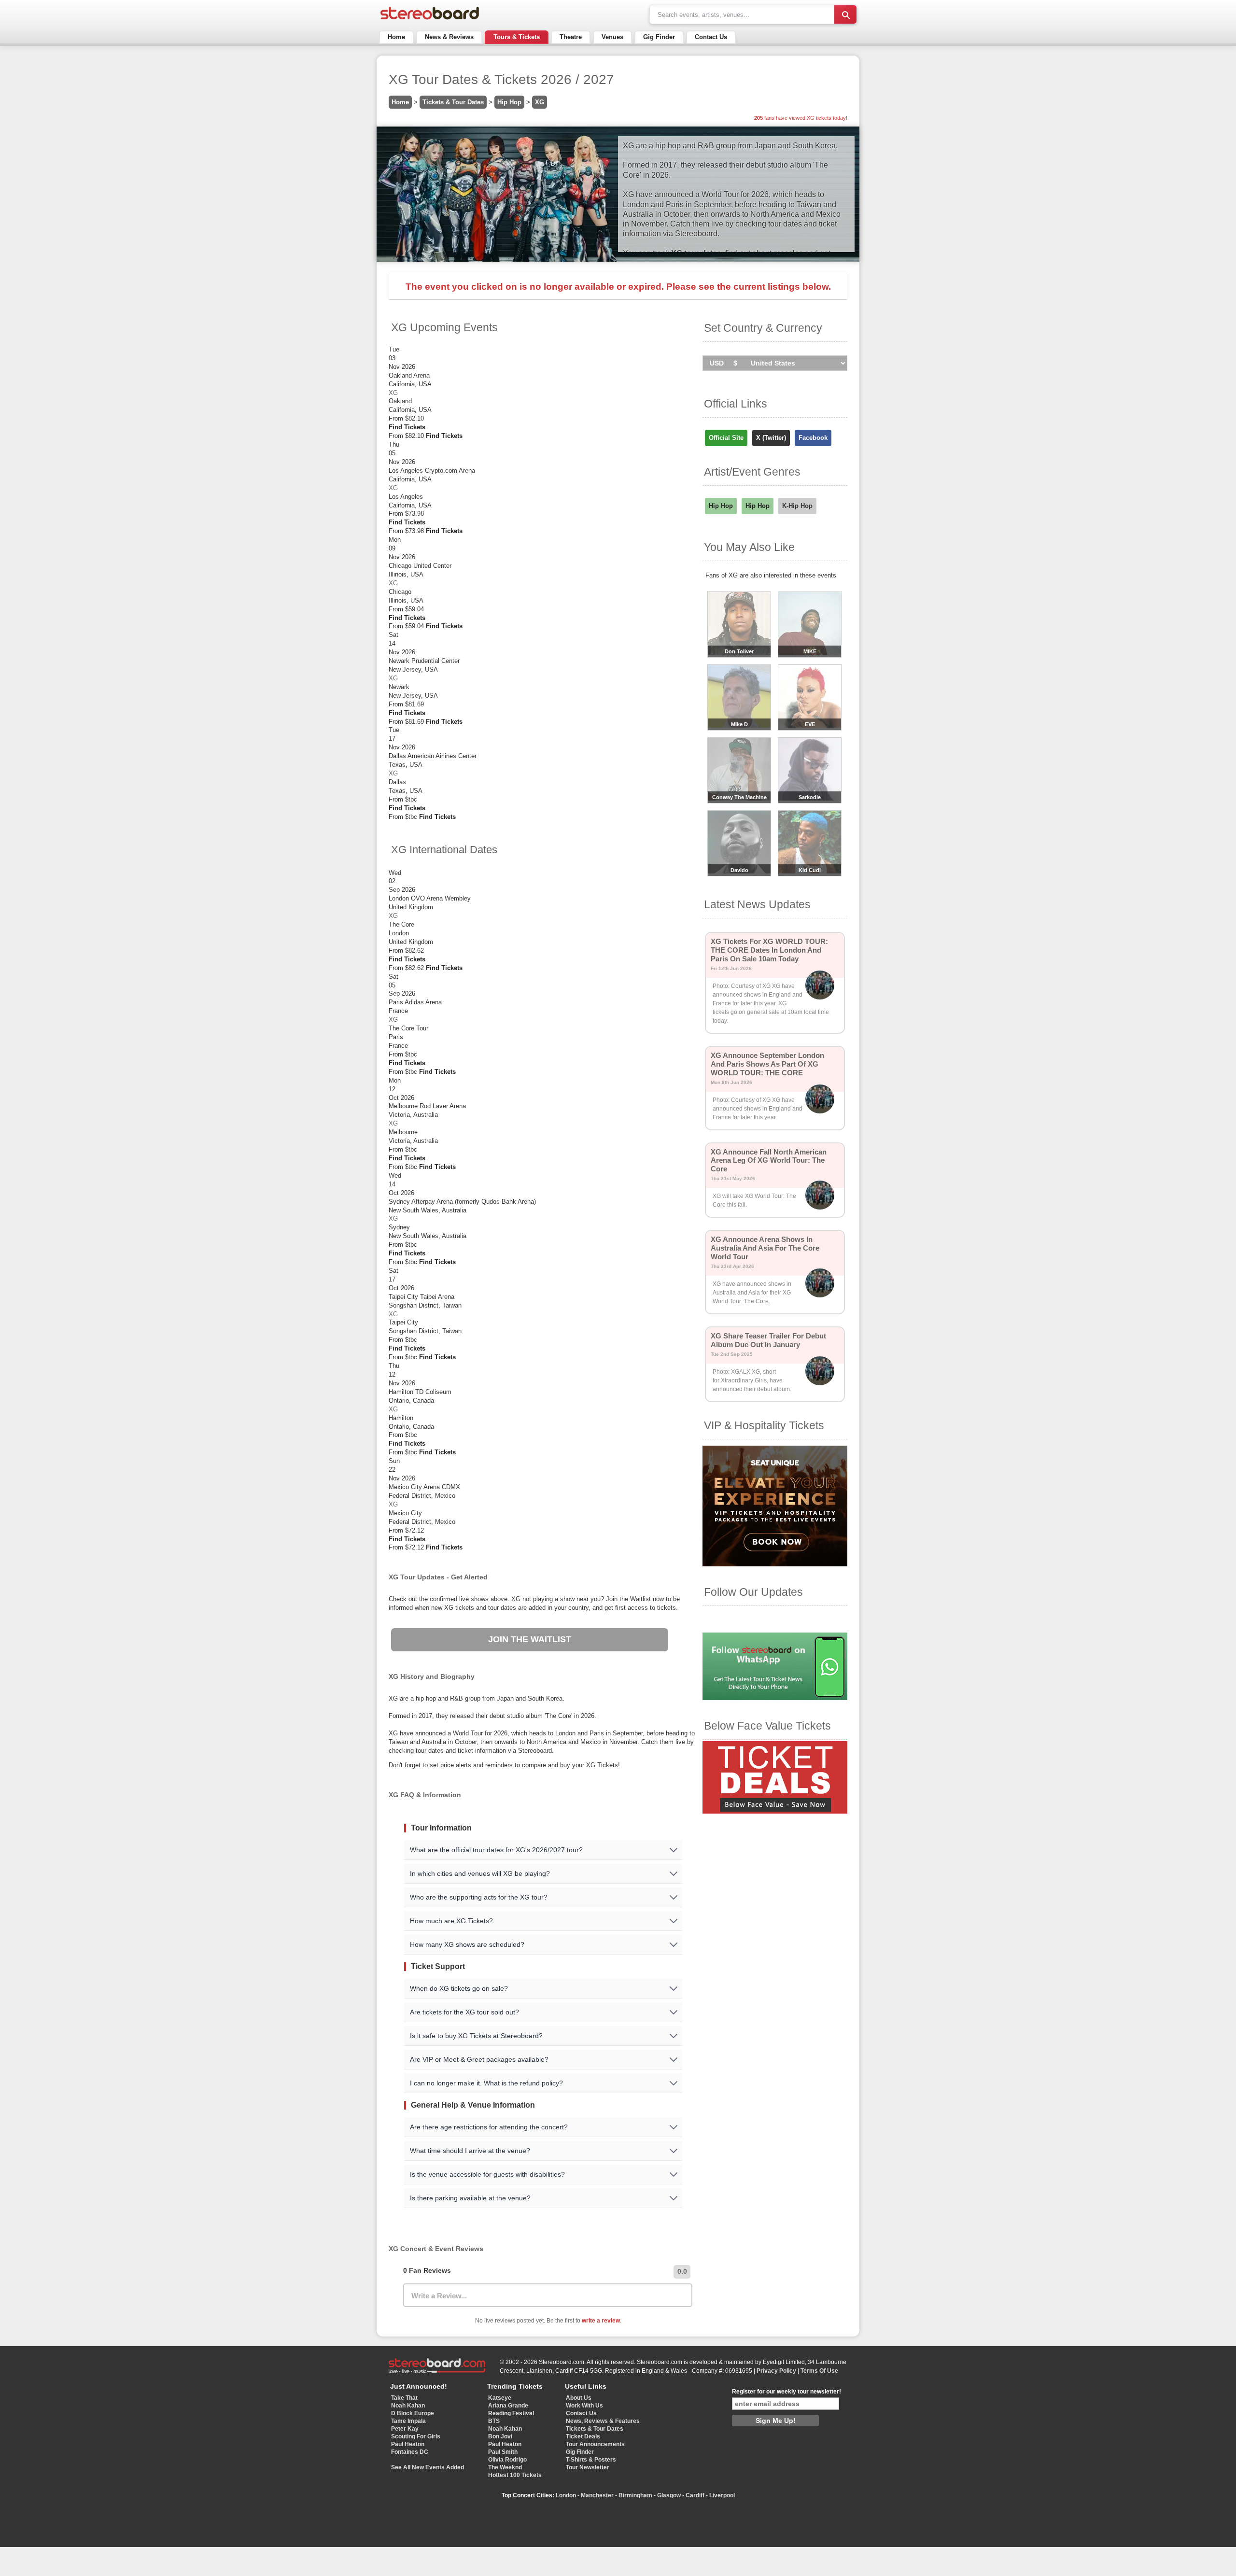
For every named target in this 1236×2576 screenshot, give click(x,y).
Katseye (500, 2398)
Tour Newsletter (588, 2467)
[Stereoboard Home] (430, 20)
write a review (601, 2321)
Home (396, 37)
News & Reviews (449, 37)
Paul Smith (503, 2452)
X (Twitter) (771, 438)
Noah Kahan (408, 2406)
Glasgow (669, 2495)
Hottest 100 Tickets (515, 2475)
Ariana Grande (508, 2406)
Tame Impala (408, 2421)
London (566, 2495)
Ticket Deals (583, 2436)
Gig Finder (659, 37)
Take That (404, 2398)
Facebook (813, 438)
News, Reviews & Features (603, 2421)
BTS (494, 2421)
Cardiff (695, 2495)
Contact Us (711, 37)
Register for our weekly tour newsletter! (787, 2392)
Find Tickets (407, 427)
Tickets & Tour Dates (453, 102)
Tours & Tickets (517, 37)
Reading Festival (511, 2413)
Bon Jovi (500, 2436)
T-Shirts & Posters (591, 2460)
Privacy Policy (776, 2371)
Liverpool (722, 2495)
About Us (579, 2398)
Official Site (726, 438)
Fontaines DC (410, 2452)
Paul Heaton (408, 2444)
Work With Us (584, 2406)
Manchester (597, 2495)
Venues (612, 37)
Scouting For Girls (416, 2436)
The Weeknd (505, 2467)
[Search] (845, 14)
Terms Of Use (819, 2371)
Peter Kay (405, 2429)
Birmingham (635, 2495)
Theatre (571, 37)
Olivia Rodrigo (507, 2460)
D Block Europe (413, 2413)
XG (540, 102)
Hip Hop (509, 102)
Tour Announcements (595, 2444)
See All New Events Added (428, 2467)
